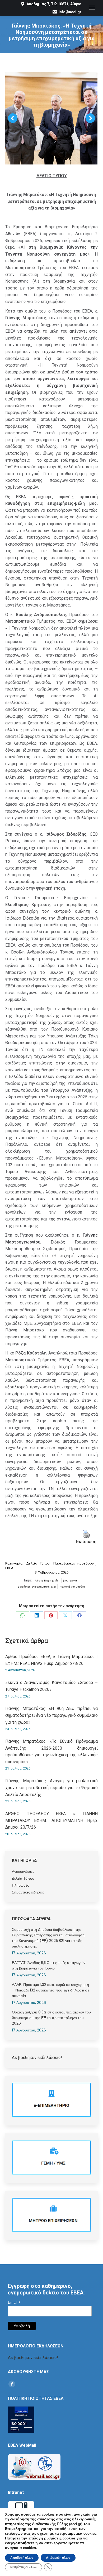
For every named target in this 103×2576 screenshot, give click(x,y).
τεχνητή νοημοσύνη (73, 1587)
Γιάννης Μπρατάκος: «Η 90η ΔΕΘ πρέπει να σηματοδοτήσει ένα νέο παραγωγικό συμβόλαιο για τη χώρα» (51, 1715)
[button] (13, 118)
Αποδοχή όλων (22, 2558)
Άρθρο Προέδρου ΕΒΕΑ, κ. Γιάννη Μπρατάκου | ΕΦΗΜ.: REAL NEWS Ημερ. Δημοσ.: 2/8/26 (51, 1660)
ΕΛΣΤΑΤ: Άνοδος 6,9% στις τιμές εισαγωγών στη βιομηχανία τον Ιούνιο (49, 1965)
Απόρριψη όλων (58, 2558)
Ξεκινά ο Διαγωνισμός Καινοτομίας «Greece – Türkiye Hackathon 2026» (51, 1686)
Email (14, 2303)
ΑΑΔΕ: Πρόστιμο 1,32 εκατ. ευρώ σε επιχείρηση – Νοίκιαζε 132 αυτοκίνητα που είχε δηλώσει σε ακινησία (50, 1990)
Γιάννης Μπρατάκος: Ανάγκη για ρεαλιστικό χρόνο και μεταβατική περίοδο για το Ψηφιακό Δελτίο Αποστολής (51, 1788)
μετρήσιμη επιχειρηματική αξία (37, 1587)
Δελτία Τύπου (38, 1563)
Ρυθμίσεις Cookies (24, 2567)
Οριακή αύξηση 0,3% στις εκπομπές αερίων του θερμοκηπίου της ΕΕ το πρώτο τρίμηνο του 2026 (51, 2018)
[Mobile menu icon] (92, 8)
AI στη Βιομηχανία (46, 1581)
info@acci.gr (70, 12)
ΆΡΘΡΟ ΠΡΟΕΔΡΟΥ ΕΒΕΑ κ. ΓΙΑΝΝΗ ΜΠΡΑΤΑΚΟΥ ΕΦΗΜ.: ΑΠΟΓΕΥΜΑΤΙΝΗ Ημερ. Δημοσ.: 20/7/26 (51, 1820)
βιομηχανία (70, 1581)
